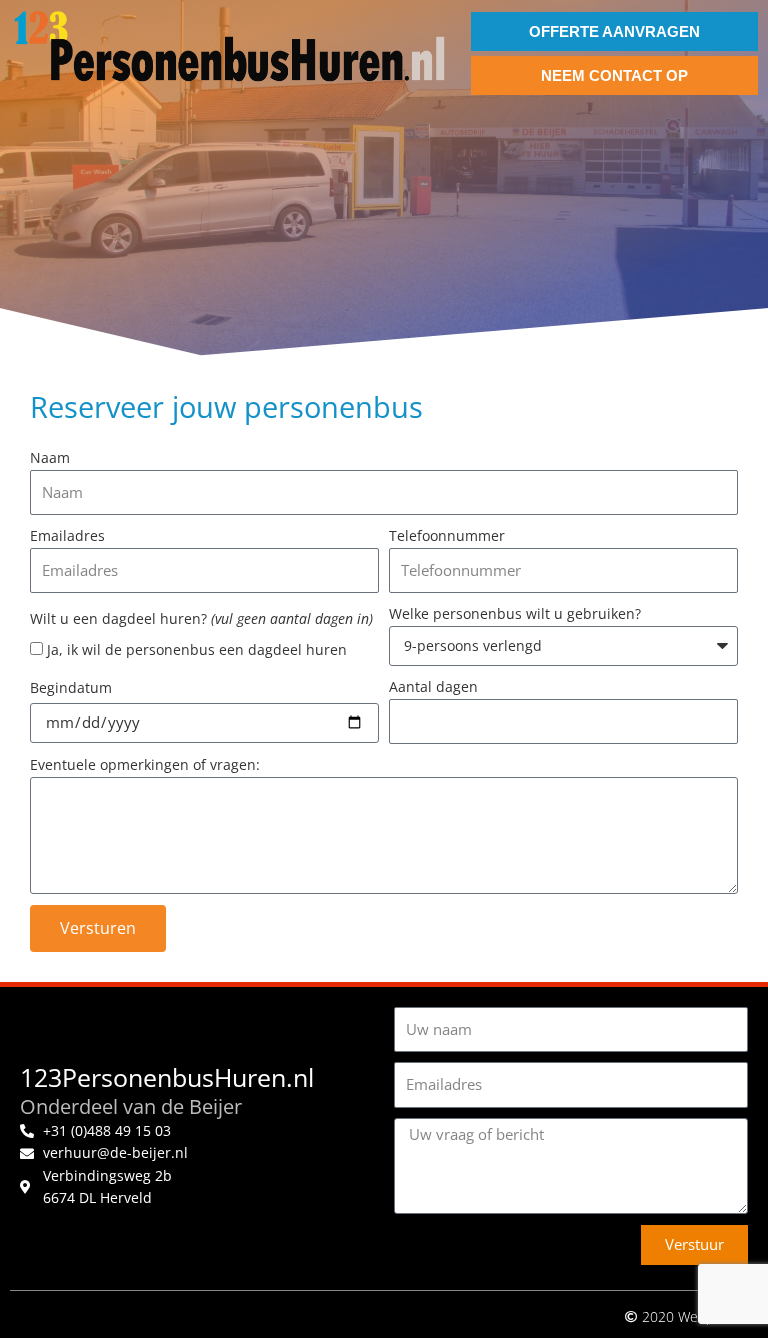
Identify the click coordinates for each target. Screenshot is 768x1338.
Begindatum (71, 687)
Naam (50, 457)
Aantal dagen (433, 686)
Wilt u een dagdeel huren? (201, 618)
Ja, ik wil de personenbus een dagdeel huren (197, 649)
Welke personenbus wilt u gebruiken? (515, 613)
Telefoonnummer (447, 535)
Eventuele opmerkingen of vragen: (145, 764)
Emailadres (67, 535)
